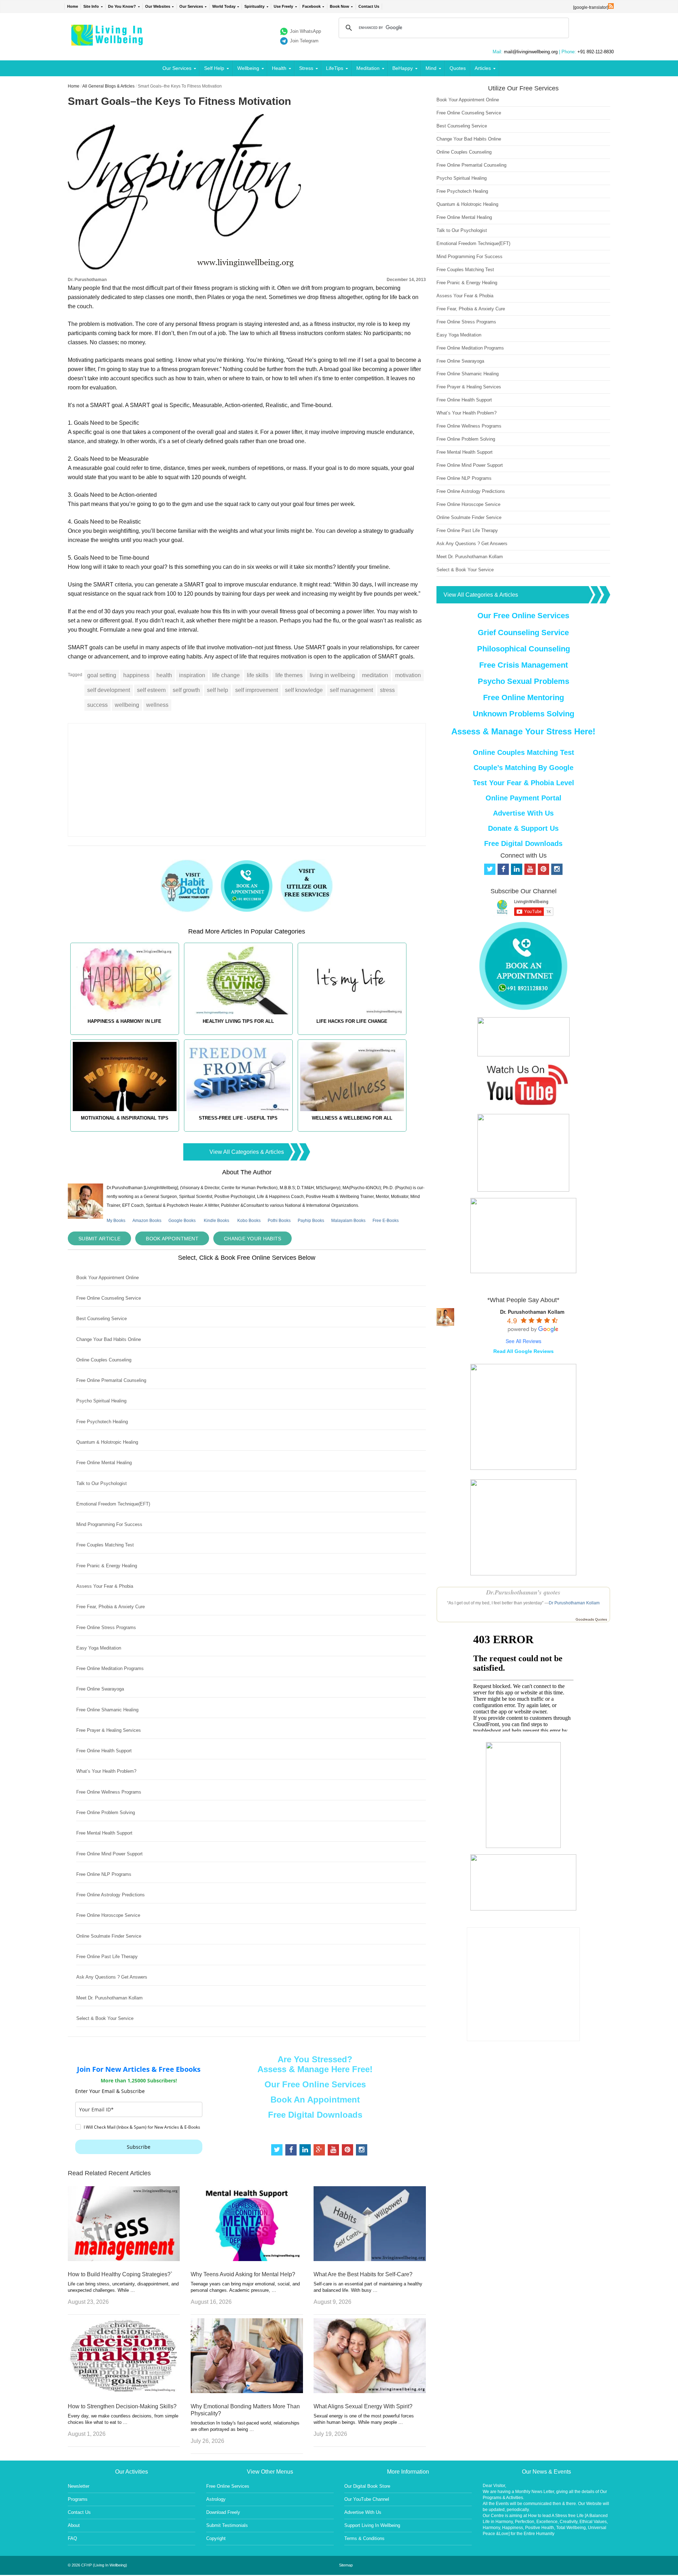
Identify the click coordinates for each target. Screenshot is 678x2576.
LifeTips (335, 68)
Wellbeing (248, 68)
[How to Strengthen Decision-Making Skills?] (124, 2391)
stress (387, 690)
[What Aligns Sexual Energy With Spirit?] (370, 2391)
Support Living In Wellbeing (372, 2525)
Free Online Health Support (104, 1751)
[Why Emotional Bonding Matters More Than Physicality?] (247, 2391)
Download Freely (223, 2512)
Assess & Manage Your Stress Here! (523, 731)
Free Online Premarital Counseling (111, 1380)
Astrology (216, 2499)
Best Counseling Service (102, 1319)
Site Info (91, 6)
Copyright (216, 2538)
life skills (258, 675)
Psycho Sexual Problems (524, 681)
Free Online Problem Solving (106, 1812)
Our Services (191, 6)
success (97, 705)
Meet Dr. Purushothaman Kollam (109, 1998)
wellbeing (127, 705)
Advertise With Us (523, 813)
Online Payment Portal (524, 798)
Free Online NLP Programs (104, 1874)
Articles (483, 68)
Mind (431, 68)
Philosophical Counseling (524, 649)
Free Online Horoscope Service (108, 1915)
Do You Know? (122, 6)
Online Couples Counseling (104, 1360)
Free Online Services (228, 2486)
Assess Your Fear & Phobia (105, 1586)
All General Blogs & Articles (108, 86)
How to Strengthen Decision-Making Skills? (122, 2406)
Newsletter (79, 2486)
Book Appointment (172, 1239)
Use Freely (283, 6)
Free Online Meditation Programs (110, 1668)
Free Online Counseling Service (109, 1298)
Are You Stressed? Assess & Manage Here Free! (315, 2064)
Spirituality (254, 6)
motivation (408, 675)
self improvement (257, 690)
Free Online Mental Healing (104, 1463)
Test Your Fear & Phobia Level (524, 783)
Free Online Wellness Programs (109, 1792)
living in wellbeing (332, 675)
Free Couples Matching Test (105, 1545)
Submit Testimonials (227, 2525)
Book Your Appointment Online (108, 1278)
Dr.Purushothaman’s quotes (523, 1592)
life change (226, 675)
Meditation (368, 68)
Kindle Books (216, 1221)
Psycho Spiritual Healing (101, 1401)
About (74, 2525)
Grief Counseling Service (523, 633)
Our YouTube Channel (367, 2499)
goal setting (102, 675)
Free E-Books (386, 1221)
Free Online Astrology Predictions (111, 1895)
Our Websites (158, 6)
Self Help (214, 68)
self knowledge (304, 690)
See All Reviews (524, 1341)
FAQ (72, 2538)
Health (279, 68)
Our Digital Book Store (367, 2486)
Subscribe (139, 2147)
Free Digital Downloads (315, 2115)
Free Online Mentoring (524, 697)
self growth (186, 690)
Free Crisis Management (524, 665)
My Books (116, 1221)
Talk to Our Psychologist (102, 1483)
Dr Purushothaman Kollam (574, 1603)
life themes (289, 675)
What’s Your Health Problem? (106, 1771)
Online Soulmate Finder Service (109, 1936)
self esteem (151, 690)
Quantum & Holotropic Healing (107, 1442)
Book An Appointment (315, 2100)
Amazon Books (147, 1221)
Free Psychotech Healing (102, 1422)
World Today (224, 6)
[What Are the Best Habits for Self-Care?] (370, 2259)
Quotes (458, 68)
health (164, 675)
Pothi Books (279, 1221)
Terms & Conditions (364, 2538)
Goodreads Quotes (591, 1619)
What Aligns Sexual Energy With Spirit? (363, 2406)
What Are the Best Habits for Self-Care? (363, 2274)
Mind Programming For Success (109, 1524)
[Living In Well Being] (108, 41)
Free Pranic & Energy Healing (107, 1566)
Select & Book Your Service (105, 2018)
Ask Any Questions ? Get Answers (112, 1977)
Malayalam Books (348, 1221)
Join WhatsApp (305, 31)
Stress (306, 68)
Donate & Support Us (523, 828)
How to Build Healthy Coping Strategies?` (120, 2274)
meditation (375, 675)
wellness (157, 705)
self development (109, 690)
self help (218, 690)
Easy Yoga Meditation (99, 1648)
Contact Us (369, 6)
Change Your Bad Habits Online (109, 1339)
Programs (78, 2499)
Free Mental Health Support (104, 1833)
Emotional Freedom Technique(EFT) (113, 1504)
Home (73, 6)
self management (351, 690)
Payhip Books (311, 1221)
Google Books (182, 1221)
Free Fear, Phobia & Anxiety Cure (111, 1607)
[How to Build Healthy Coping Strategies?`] (124, 2259)
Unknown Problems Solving (524, 714)
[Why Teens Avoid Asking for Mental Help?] (247, 2259)
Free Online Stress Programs (106, 1627)
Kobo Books (249, 1221)
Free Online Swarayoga (100, 1689)
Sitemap (346, 2565)
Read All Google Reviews (524, 1351)
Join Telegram (304, 41)
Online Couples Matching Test (524, 752)
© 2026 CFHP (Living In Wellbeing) (97, 2565)
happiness (136, 675)
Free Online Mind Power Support (109, 1854)
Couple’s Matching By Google (524, 768)
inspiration (192, 675)
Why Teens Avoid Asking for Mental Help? (243, 2274)
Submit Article (99, 1239)
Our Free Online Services (315, 2084)
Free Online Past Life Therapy (107, 1957)
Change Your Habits (252, 1239)
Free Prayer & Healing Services (109, 1730)
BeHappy (403, 68)
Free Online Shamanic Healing (107, 1710)
